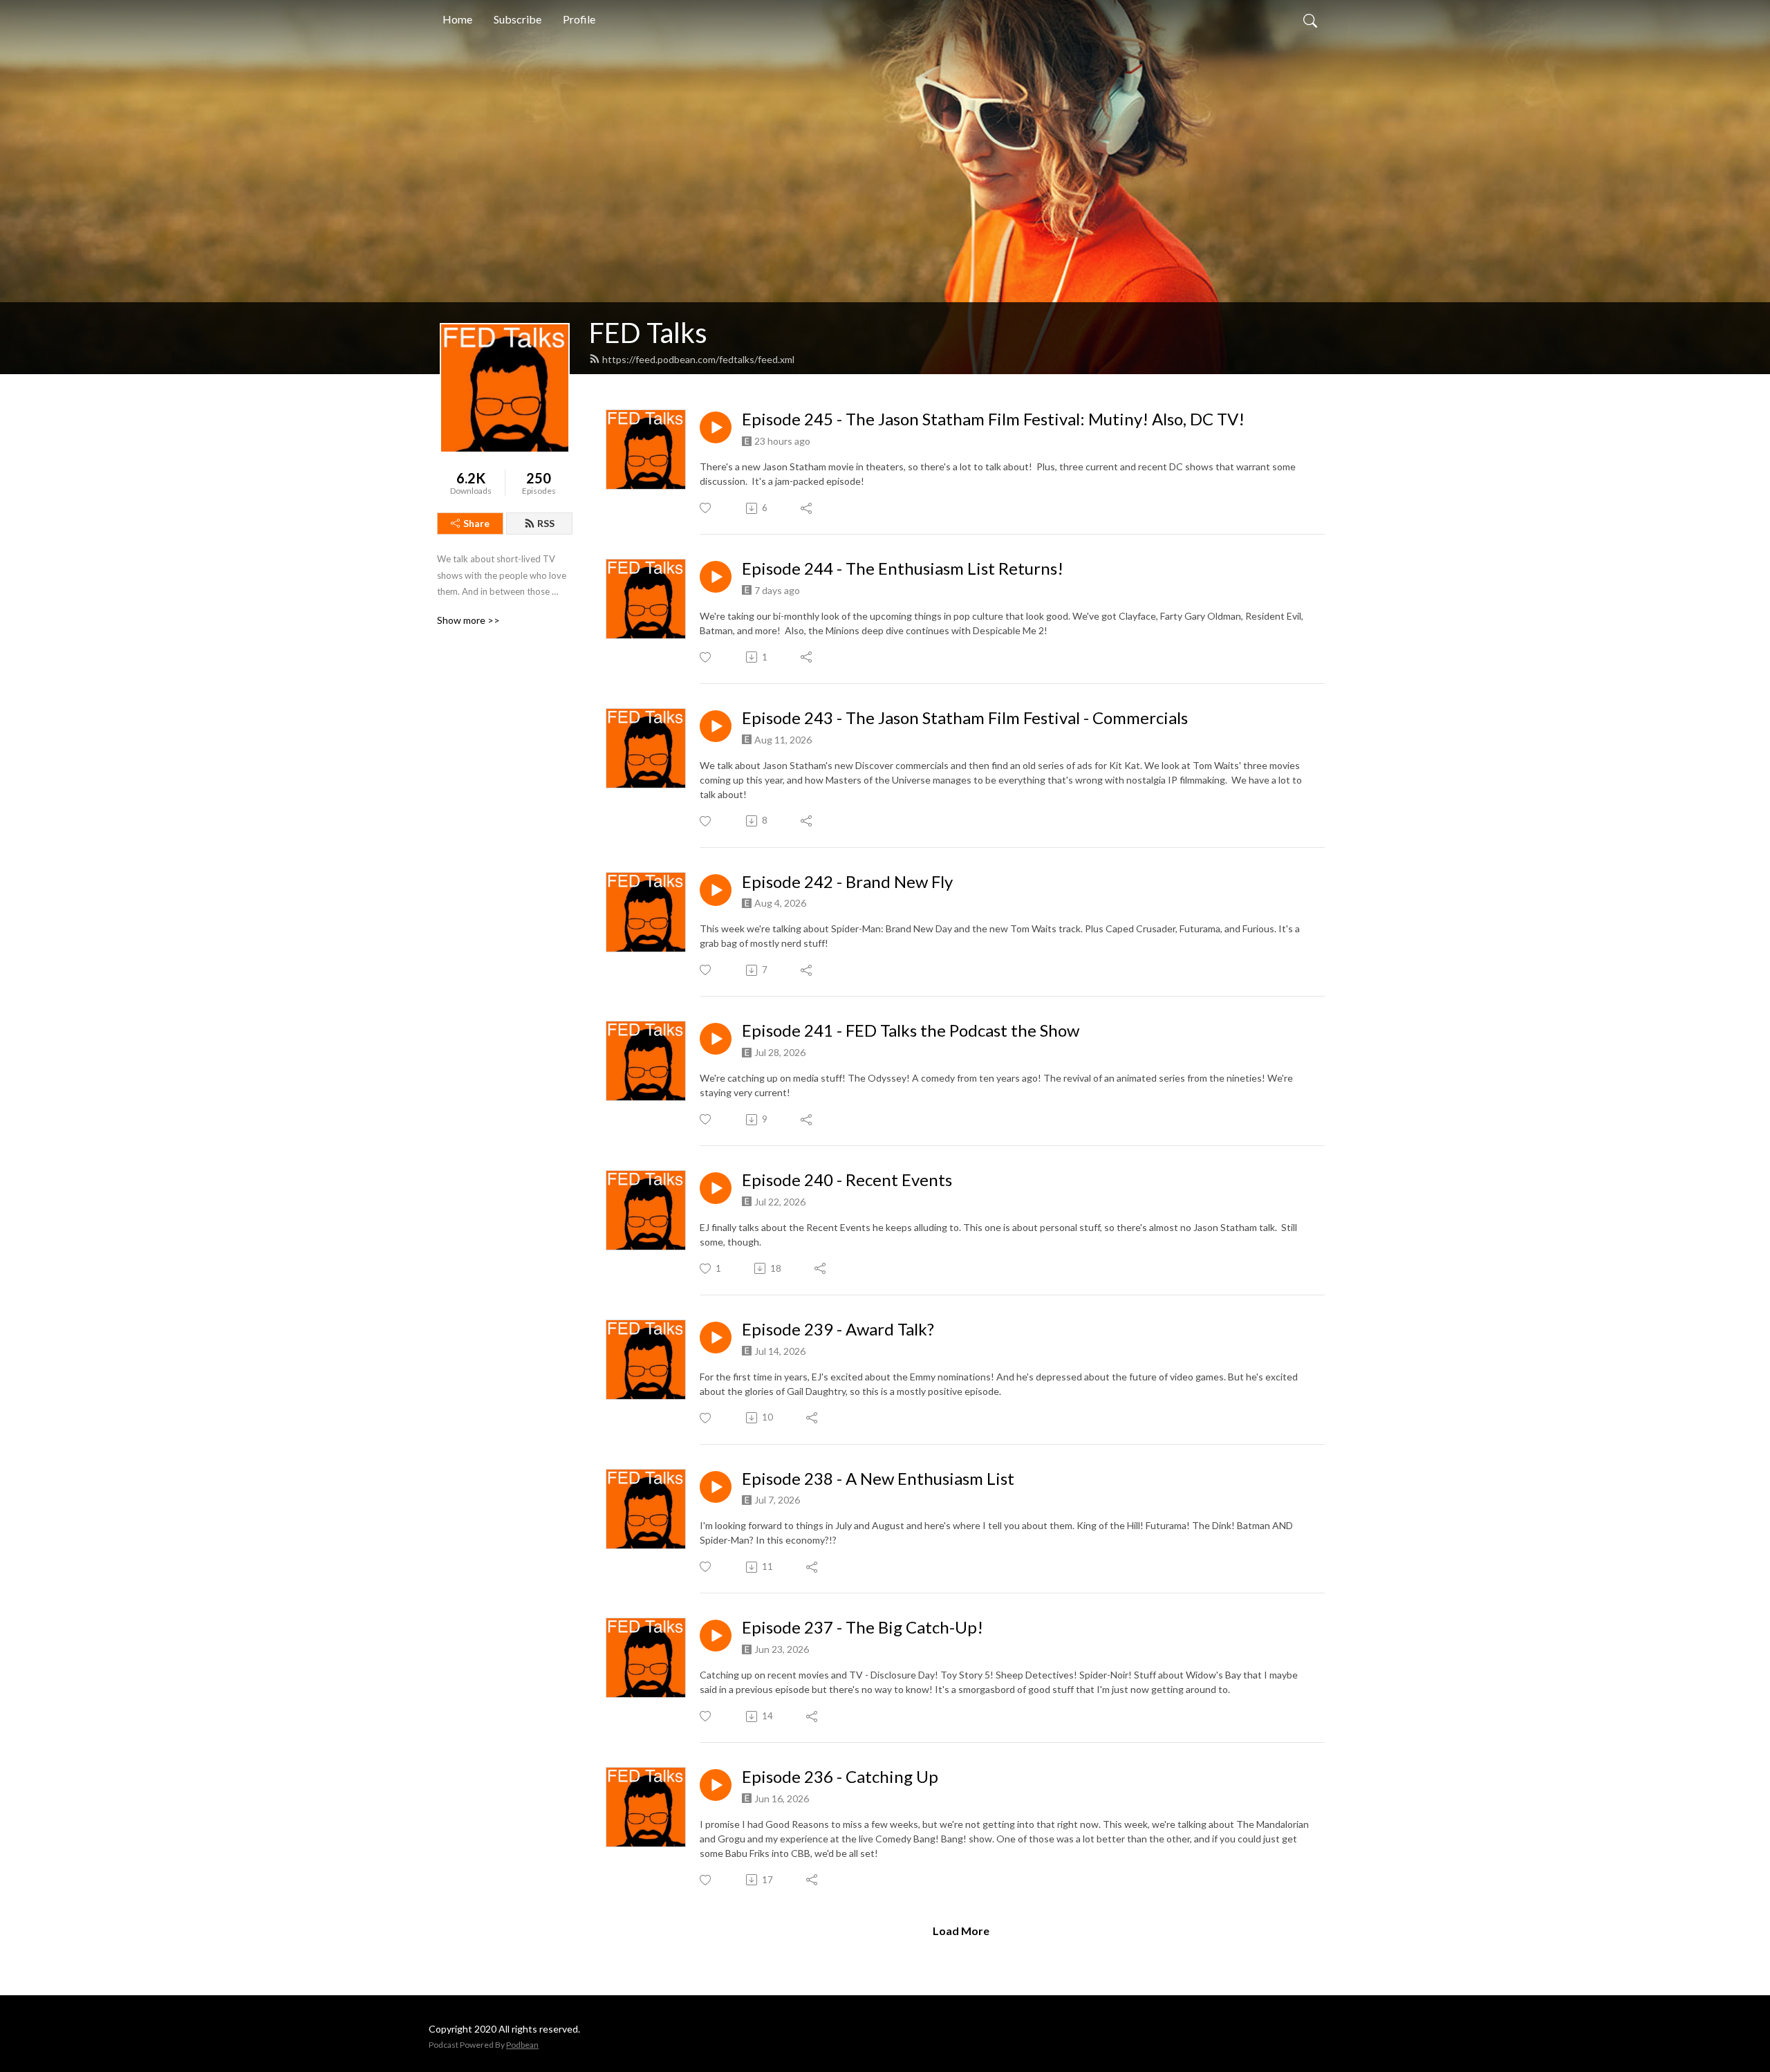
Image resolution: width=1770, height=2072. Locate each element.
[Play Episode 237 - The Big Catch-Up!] (716, 1636)
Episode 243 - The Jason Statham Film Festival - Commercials (965, 718)
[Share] (807, 508)
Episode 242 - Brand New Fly (847, 882)
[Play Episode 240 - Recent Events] (716, 1188)
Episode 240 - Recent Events (847, 1180)
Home (457, 19)
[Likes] (706, 508)
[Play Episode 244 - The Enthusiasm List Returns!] (716, 577)
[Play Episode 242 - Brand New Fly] (716, 890)
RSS (546, 523)
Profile (579, 19)
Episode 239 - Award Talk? (838, 1329)
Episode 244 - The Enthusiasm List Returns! (903, 568)
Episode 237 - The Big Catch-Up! (863, 1627)
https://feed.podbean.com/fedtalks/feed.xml (698, 359)
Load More (961, 1931)
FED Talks (648, 333)
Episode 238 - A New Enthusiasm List (878, 1479)
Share (476, 523)
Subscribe (518, 19)
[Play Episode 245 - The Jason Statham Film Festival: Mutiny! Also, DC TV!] (716, 427)
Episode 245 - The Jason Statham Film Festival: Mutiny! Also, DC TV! (993, 419)
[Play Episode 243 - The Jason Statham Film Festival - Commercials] (716, 726)
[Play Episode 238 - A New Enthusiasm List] (716, 1487)
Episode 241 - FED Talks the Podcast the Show (911, 1030)
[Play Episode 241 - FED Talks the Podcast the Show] (716, 1039)
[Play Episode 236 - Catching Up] (716, 1785)
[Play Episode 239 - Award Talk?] (716, 1338)
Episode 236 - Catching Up (840, 1777)
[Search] (1310, 19)
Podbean (522, 2045)
